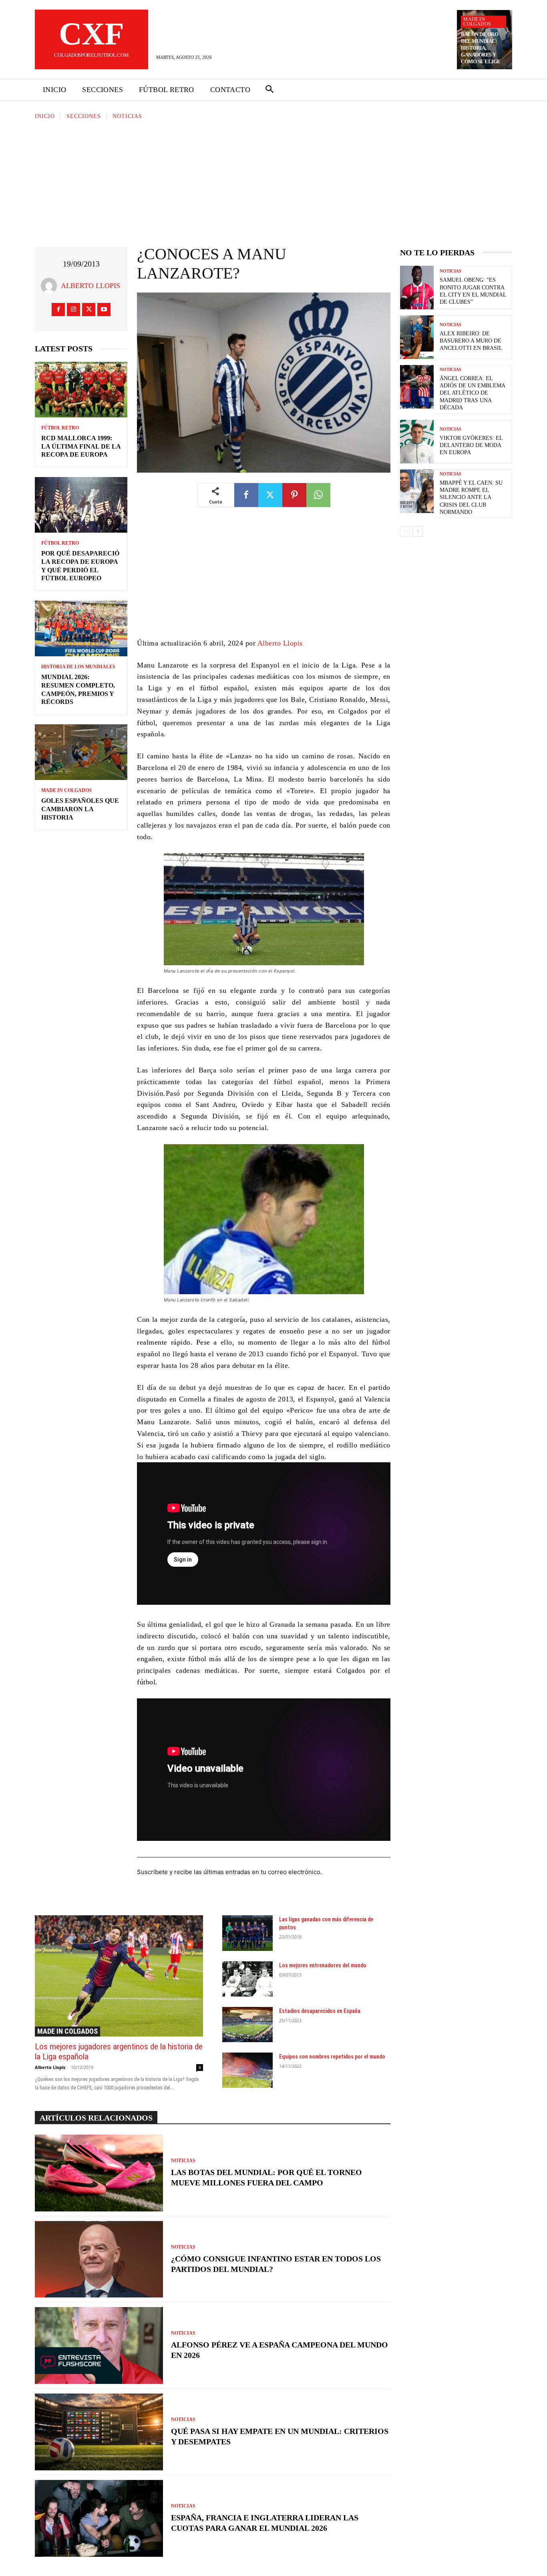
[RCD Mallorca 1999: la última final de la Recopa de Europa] (81, 390)
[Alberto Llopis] (51, 286)
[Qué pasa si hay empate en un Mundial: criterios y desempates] (99, 2432)
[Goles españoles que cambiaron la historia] (81, 752)
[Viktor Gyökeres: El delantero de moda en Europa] (417, 442)
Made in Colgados (477, 22)
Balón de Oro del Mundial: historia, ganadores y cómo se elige (481, 48)
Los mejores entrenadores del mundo (323, 1965)
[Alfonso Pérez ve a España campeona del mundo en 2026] (99, 2345)
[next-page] (418, 531)
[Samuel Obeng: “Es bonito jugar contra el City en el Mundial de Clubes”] (417, 288)
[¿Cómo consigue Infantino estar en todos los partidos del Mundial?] (99, 2259)
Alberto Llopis (90, 286)
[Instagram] (73, 310)
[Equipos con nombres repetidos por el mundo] (247, 2070)
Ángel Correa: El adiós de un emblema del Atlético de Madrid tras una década (473, 393)
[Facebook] (58, 310)
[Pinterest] (294, 495)
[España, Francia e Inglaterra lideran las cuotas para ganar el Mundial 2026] (99, 2518)
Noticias (127, 116)
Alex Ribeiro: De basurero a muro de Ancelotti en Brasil (471, 341)
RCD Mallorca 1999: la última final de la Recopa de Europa (81, 446)
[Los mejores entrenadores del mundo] (247, 1979)
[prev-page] (405, 531)
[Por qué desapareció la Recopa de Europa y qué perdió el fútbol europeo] (81, 505)
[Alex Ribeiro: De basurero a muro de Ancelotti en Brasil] (417, 337)
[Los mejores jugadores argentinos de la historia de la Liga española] (119, 1976)
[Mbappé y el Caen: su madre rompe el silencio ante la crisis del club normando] (417, 491)
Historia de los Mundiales (78, 667)
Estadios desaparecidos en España (320, 2011)
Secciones (84, 116)
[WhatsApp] (318, 495)
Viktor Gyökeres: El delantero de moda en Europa (471, 445)
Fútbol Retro (60, 428)
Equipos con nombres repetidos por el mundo (332, 2057)
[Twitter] (89, 310)
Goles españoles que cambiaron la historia (80, 809)
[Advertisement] (273, 181)
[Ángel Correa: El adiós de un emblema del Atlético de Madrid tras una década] (417, 387)
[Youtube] (104, 310)
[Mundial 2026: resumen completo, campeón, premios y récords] (81, 628)
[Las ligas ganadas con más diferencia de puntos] (247, 1933)
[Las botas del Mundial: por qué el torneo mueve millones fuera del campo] (99, 2173)
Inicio (45, 116)
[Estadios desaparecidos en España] (247, 2025)
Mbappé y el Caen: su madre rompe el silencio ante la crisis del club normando (471, 497)
